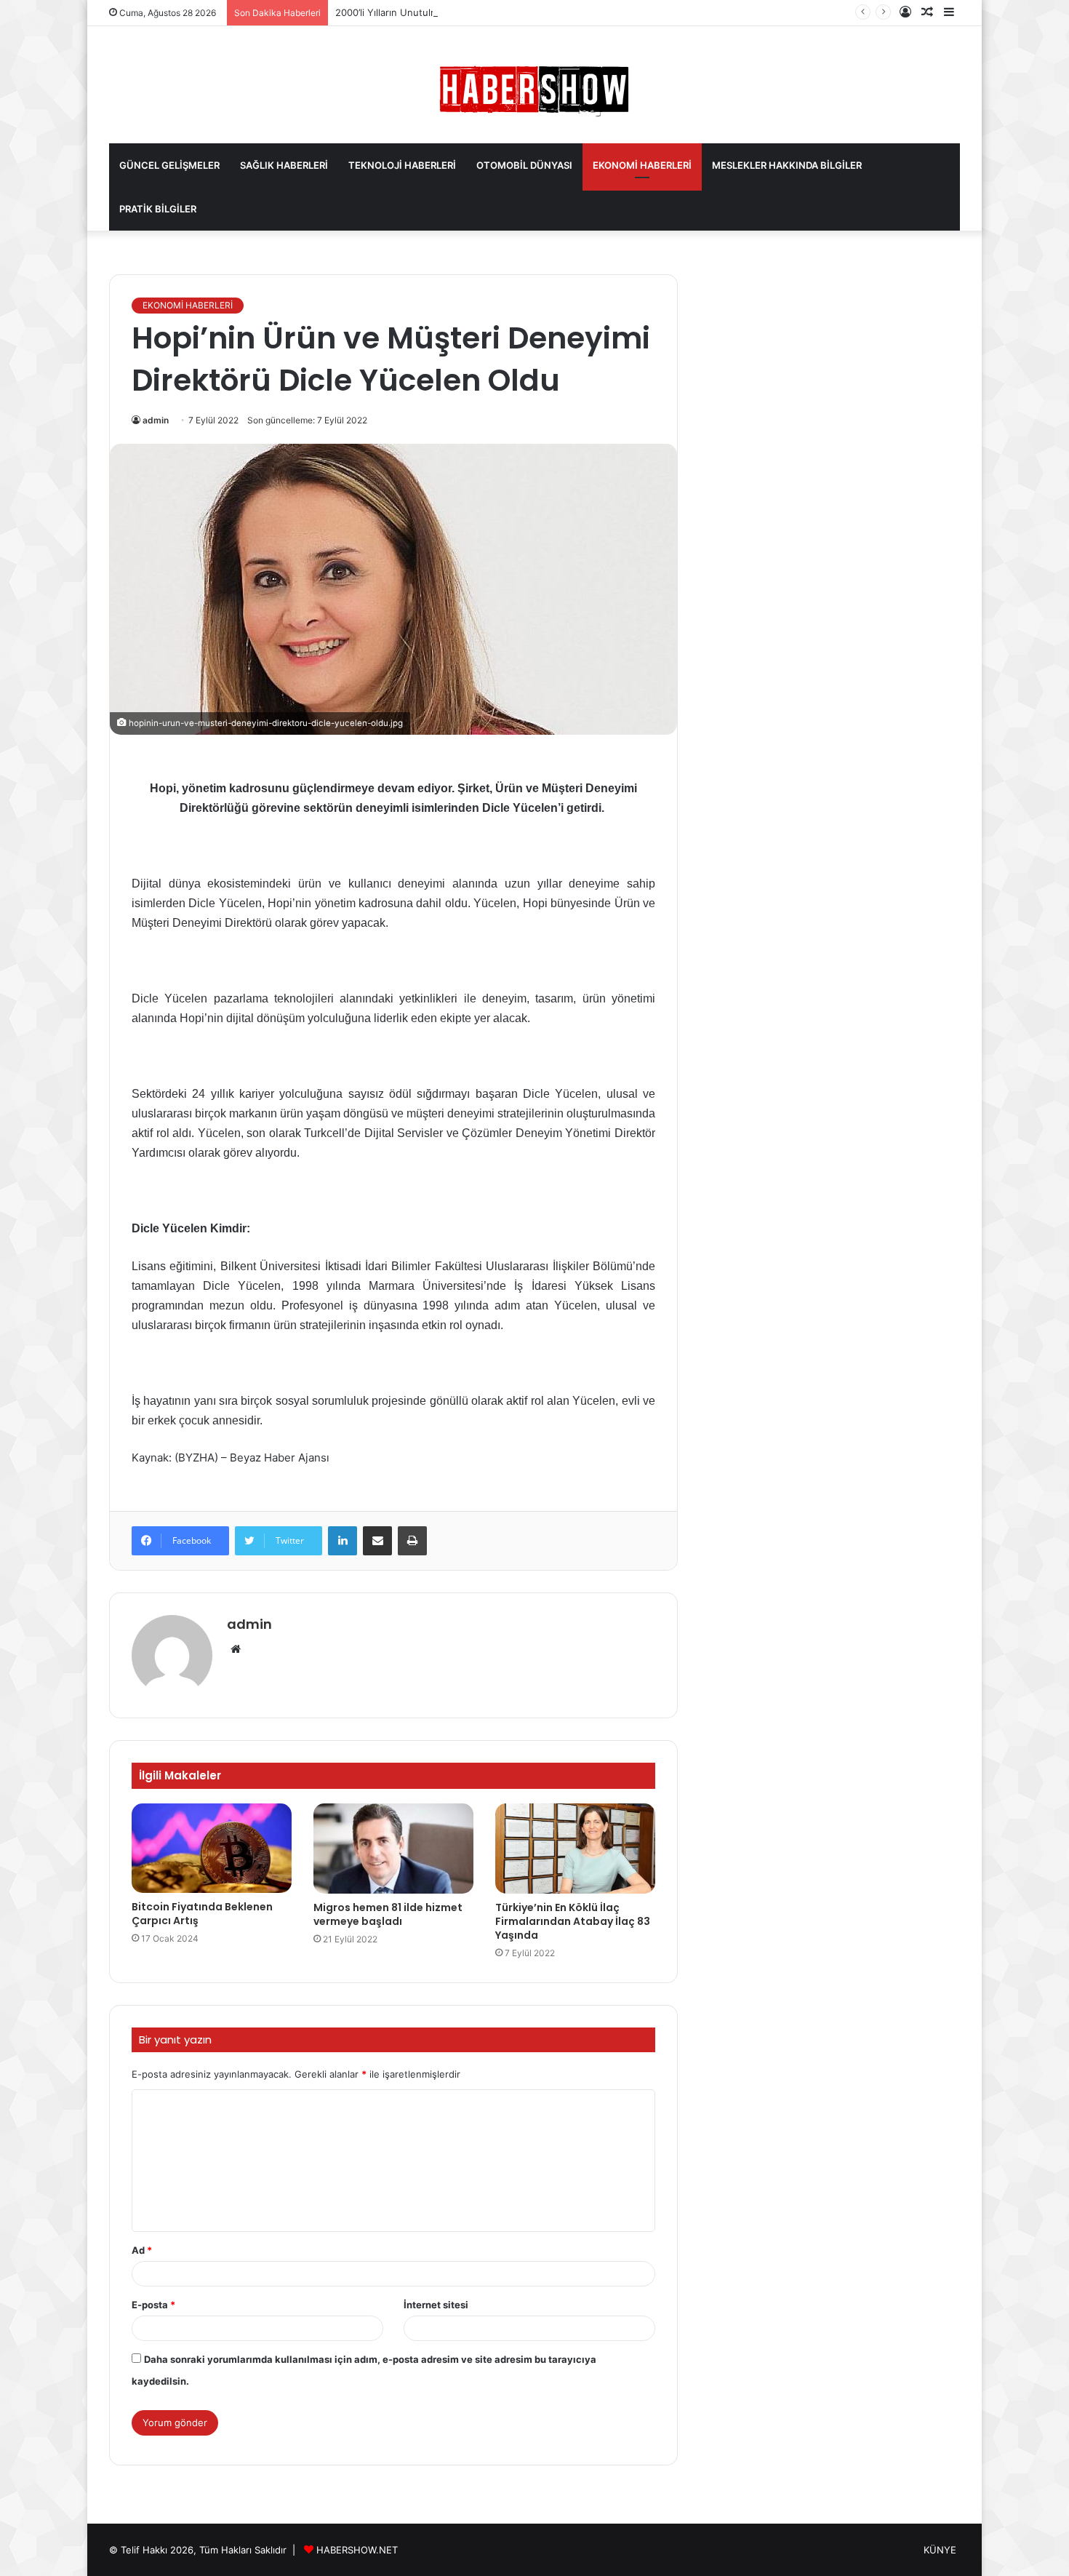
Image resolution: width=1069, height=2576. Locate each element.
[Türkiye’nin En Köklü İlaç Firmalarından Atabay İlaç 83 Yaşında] (575, 1849)
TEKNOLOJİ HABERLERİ (402, 165)
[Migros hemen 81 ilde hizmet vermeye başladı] (393, 1849)
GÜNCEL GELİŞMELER (169, 165)
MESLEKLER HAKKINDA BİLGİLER (787, 165)
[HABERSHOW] (534, 88)
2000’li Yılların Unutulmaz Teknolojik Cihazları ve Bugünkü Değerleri (487, 12)
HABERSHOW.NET (357, 2550)
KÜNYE (940, 2550)
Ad (142, 2250)
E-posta (153, 2305)
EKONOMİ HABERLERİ (642, 165)
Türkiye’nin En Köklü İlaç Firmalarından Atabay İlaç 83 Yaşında (573, 1921)
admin (156, 420)
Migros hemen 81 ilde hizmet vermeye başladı (388, 1914)
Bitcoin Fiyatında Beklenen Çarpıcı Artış (202, 1914)
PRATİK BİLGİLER (158, 209)
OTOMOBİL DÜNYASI (524, 165)
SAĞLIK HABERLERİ (284, 165)
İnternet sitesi (436, 2305)
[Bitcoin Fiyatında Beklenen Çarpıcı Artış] (212, 1848)
